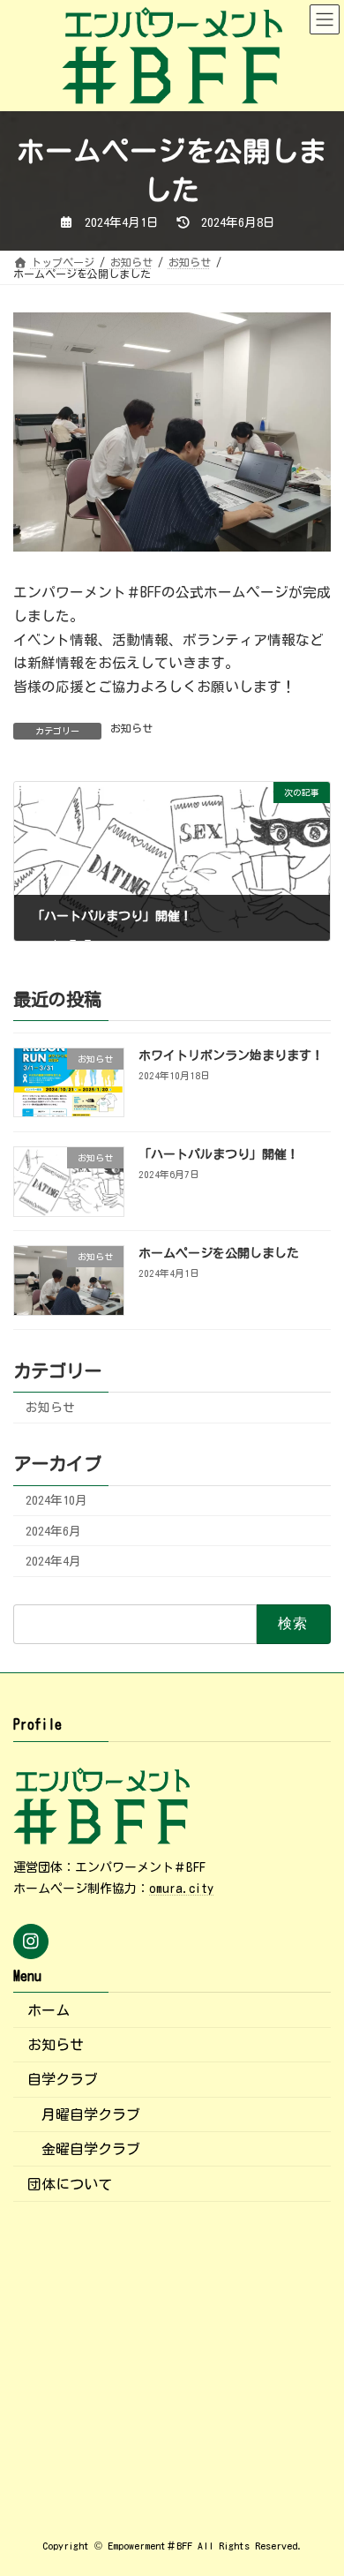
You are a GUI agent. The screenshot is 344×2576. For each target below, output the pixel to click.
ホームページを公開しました (219, 1253)
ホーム (49, 2010)
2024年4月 (53, 1561)
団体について (70, 2184)
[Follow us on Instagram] (31, 1941)
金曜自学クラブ (91, 2149)
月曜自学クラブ (91, 2114)
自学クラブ (63, 2079)
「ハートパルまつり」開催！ (219, 1154)
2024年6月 (53, 1531)
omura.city (181, 1889)
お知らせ (131, 728)
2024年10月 (56, 1501)
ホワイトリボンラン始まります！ (231, 1055)
